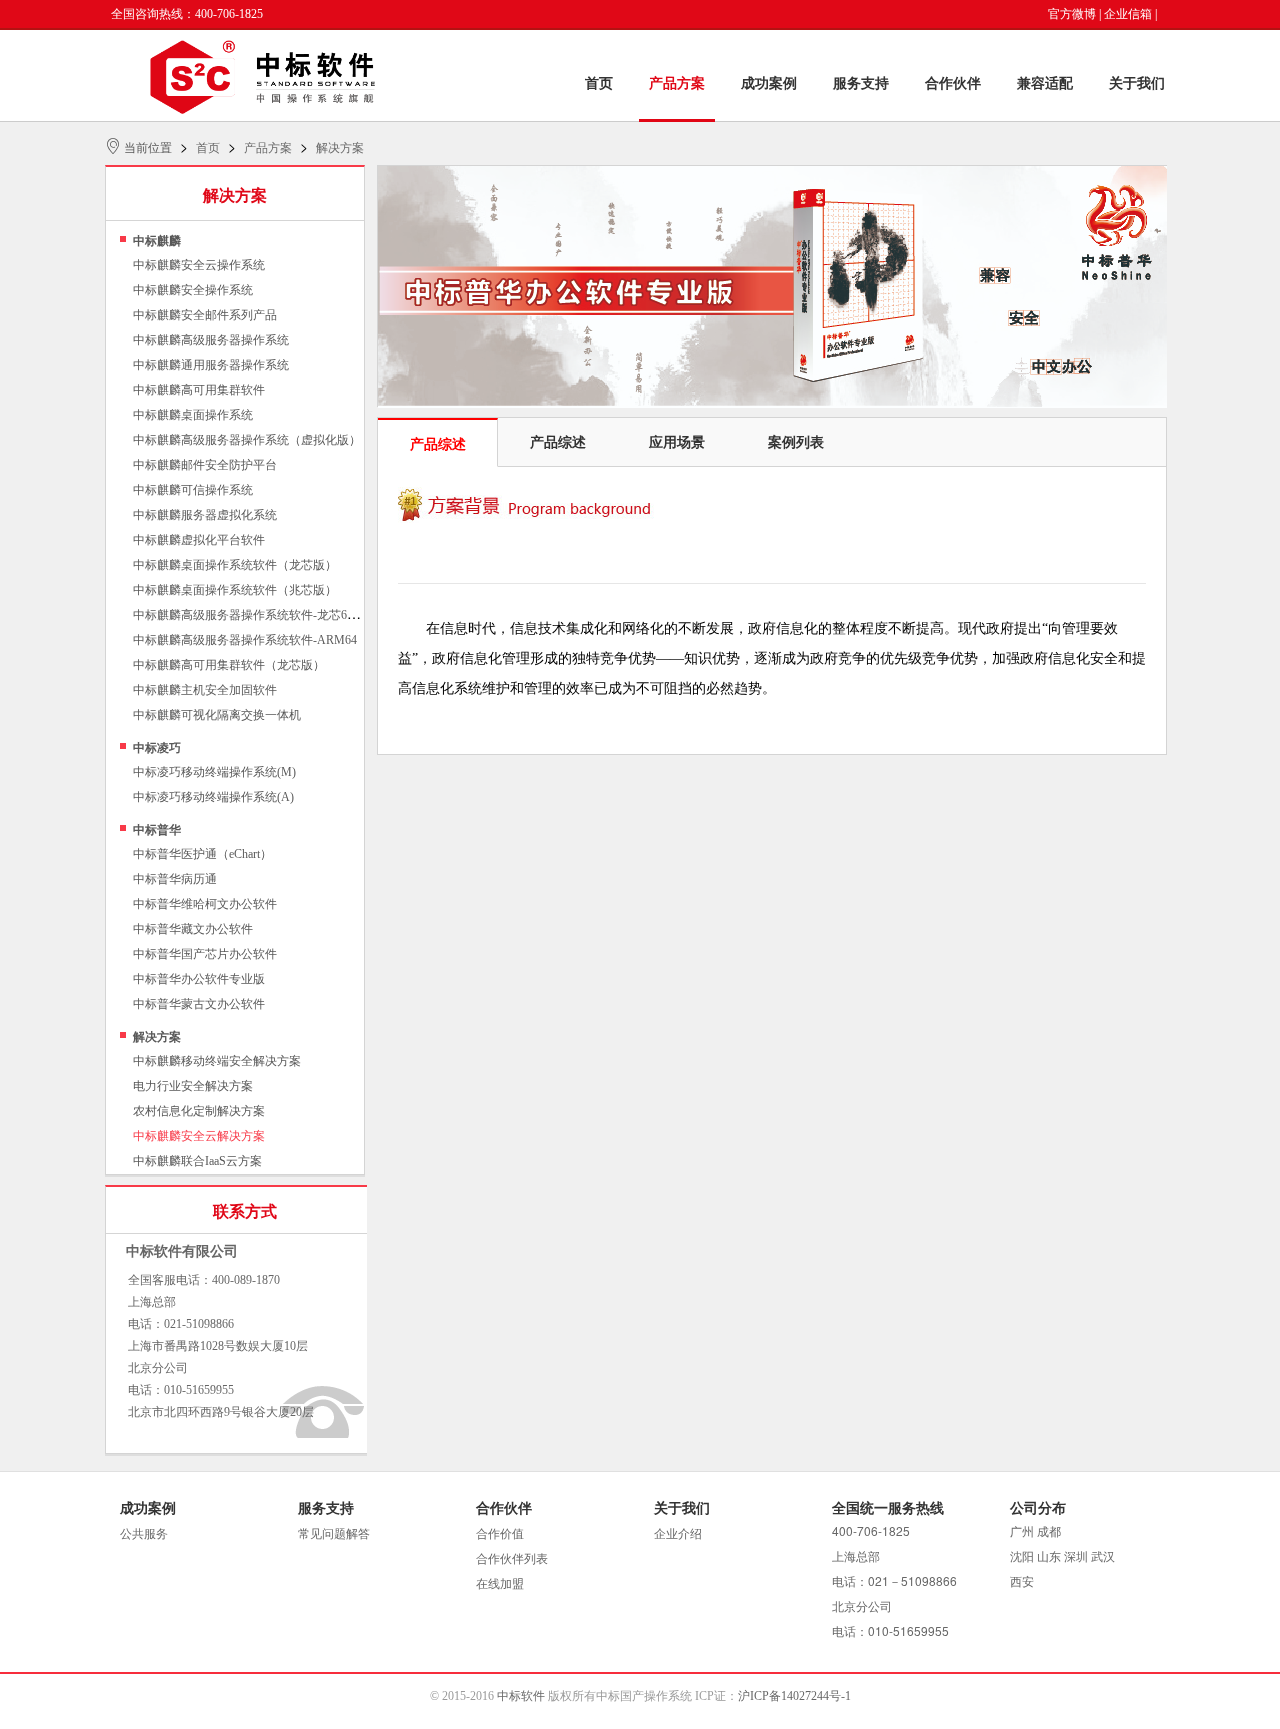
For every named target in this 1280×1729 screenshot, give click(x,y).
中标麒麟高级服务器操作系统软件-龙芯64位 (249, 615)
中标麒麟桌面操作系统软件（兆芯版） (235, 590)
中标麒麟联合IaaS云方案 (197, 1161)
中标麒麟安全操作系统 (193, 290)
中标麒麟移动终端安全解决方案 (217, 1061)
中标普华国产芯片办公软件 (205, 954)
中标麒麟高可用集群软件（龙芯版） (229, 665)
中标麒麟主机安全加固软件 (205, 690)
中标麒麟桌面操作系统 (193, 415)
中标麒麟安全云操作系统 (199, 265)
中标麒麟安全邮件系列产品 (205, 315)
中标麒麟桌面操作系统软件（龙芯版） (235, 565)
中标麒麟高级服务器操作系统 (211, 340)
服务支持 (861, 83)
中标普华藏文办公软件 (193, 929)
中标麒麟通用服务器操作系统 (211, 365)
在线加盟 (500, 1584)
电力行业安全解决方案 (193, 1086)
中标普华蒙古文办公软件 (199, 1004)
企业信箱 (1128, 14)
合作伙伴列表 (512, 1559)
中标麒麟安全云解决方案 (199, 1136)
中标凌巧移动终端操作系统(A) (213, 797)
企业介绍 (678, 1534)
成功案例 (769, 83)
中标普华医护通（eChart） (202, 854)
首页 (599, 83)
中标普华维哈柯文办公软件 (205, 904)
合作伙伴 (953, 83)
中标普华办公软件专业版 (199, 979)
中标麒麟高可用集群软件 (199, 390)
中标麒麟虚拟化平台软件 (199, 540)
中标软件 (521, 1696)
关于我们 (1137, 83)
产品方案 (677, 83)
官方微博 (1072, 14)
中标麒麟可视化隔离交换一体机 (217, 715)
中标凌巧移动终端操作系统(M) (214, 772)
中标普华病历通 (175, 879)
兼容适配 (1045, 83)
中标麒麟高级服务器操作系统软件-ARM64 (245, 640)
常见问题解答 (334, 1534)
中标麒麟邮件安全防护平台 (205, 465)
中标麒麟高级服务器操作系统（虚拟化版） (247, 440)
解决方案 (340, 148)
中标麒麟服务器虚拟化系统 (205, 515)
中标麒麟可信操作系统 (193, 490)
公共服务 (144, 1534)
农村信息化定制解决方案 (199, 1111)
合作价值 (500, 1534)
